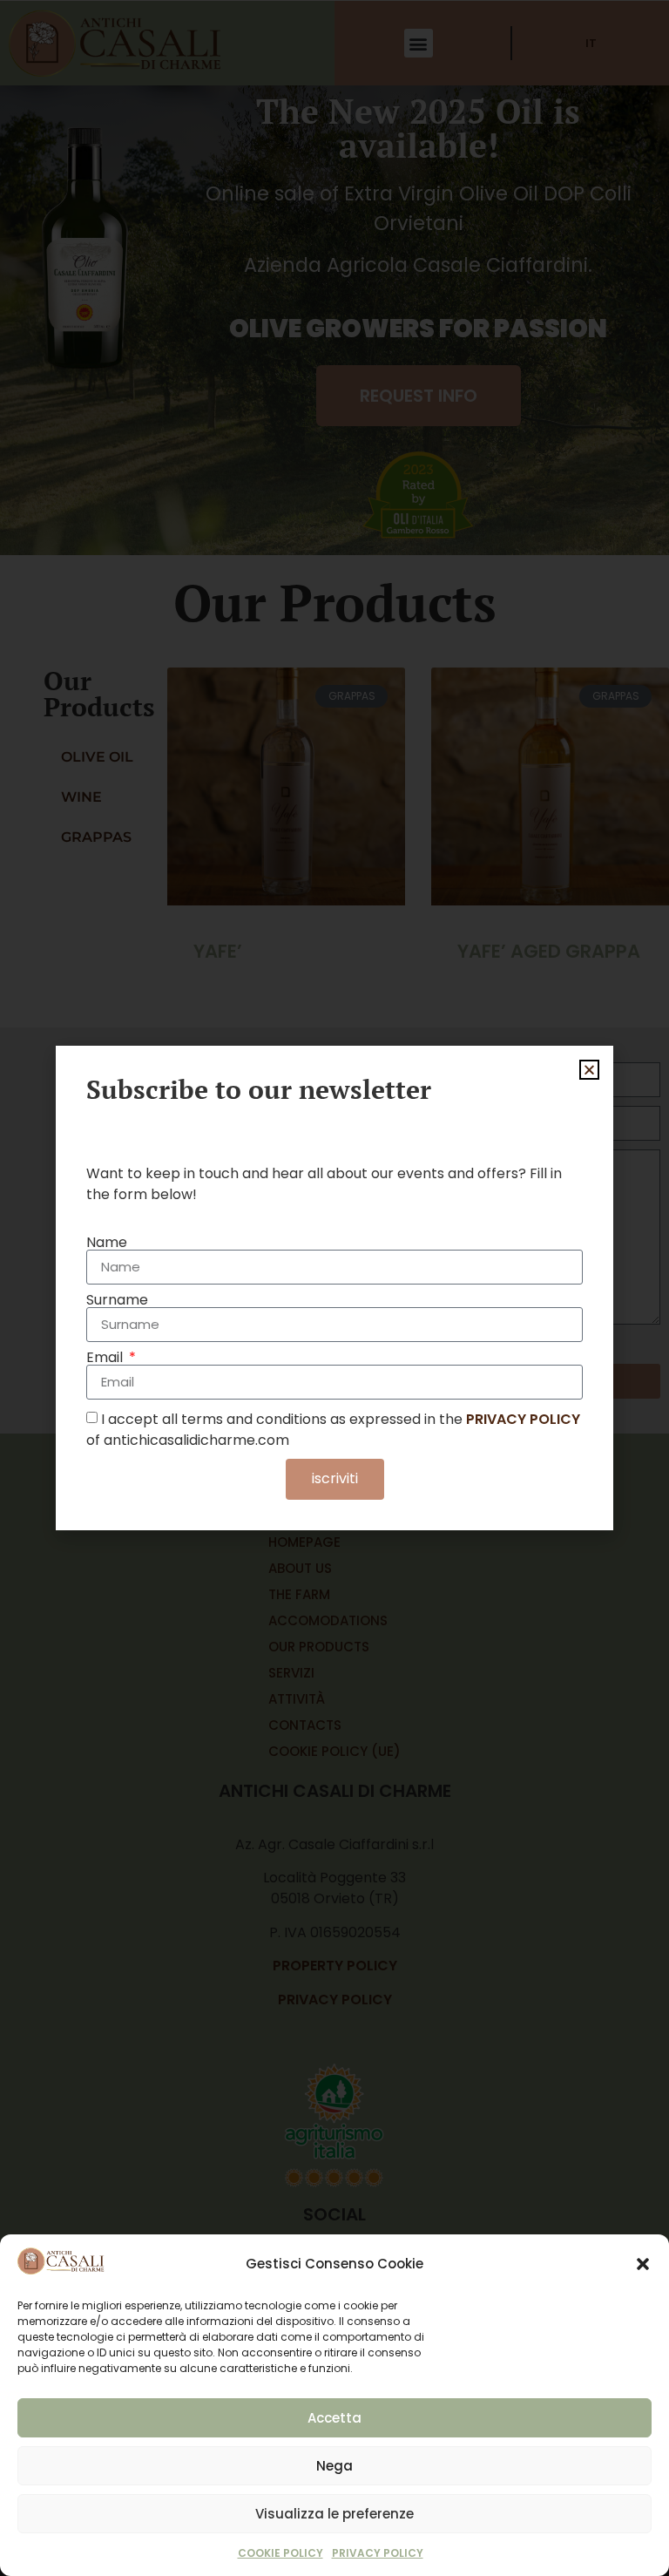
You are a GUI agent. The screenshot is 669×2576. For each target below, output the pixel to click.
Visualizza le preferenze (334, 2514)
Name (107, 1243)
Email (106, 1358)
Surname (117, 1300)
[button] (643, 2264)
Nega (334, 2466)
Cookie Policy (280, 2553)
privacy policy (523, 1418)
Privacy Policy (378, 2553)
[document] (334, 1288)
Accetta (334, 2418)
